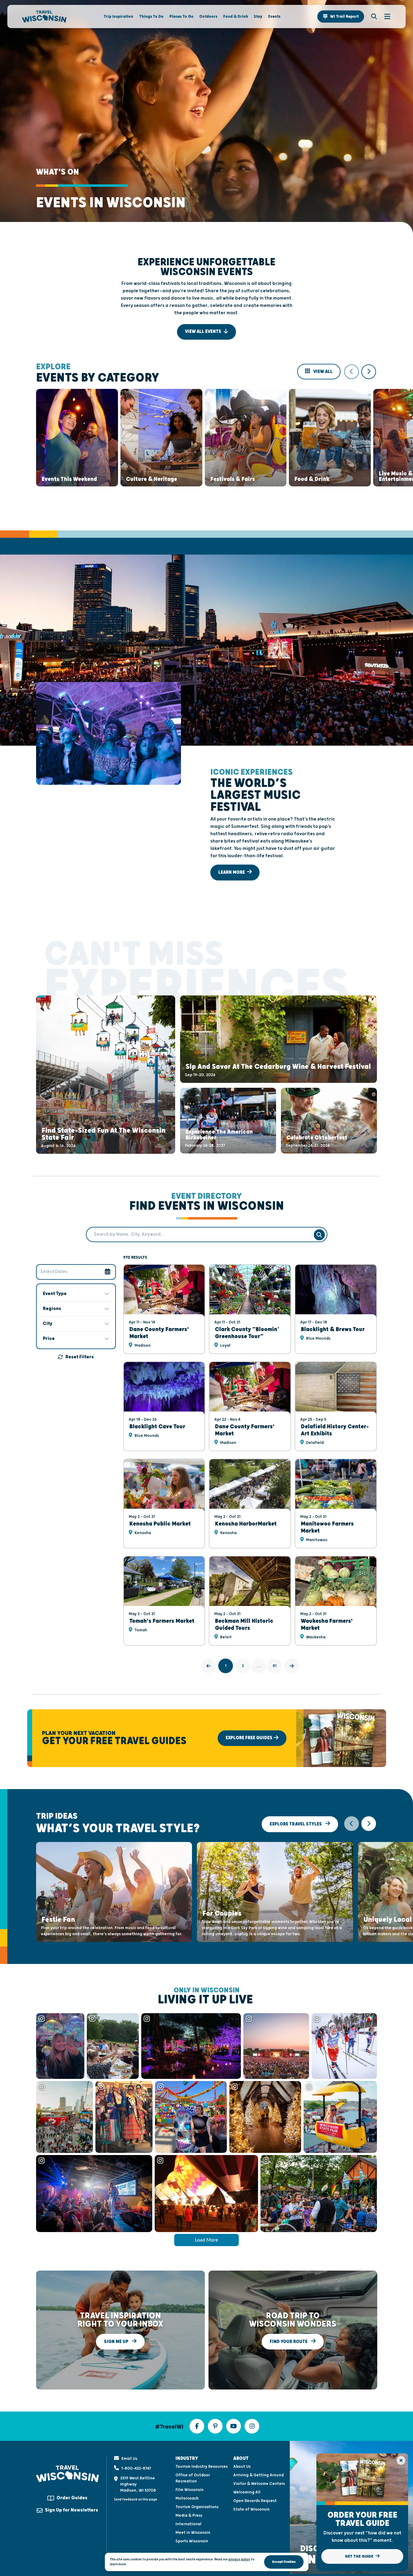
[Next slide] (369, 372)
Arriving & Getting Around (258, 2475)
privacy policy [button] (239, 2559)
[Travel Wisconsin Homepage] (44, 17)
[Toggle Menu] (384, 17)
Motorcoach (187, 2498)
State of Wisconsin (251, 2509)
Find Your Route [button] (289, 2342)
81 (275, 1666)
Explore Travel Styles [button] (296, 1824)
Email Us (129, 2459)
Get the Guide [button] (360, 2556)
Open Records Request (255, 2501)
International (188, 2524)
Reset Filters (80, 1357)
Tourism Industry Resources (202, 2467)
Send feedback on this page (136, 2499)
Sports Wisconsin (192, 2541)
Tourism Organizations (197, 2507)
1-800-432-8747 (136, 2468)
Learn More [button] (232, 872)
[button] (341, 17)
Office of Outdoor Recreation (193, 2478)
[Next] (292, 1666)
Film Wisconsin (190, 2490)
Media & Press (189, 2515)
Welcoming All (247, 2492)
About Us (242, 2467)
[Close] (401, 2460)
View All (323, 372)
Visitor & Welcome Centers (259, 2484)
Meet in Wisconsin (193, 2533)
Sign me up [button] (117, 2342)
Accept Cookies (284, 2562)
